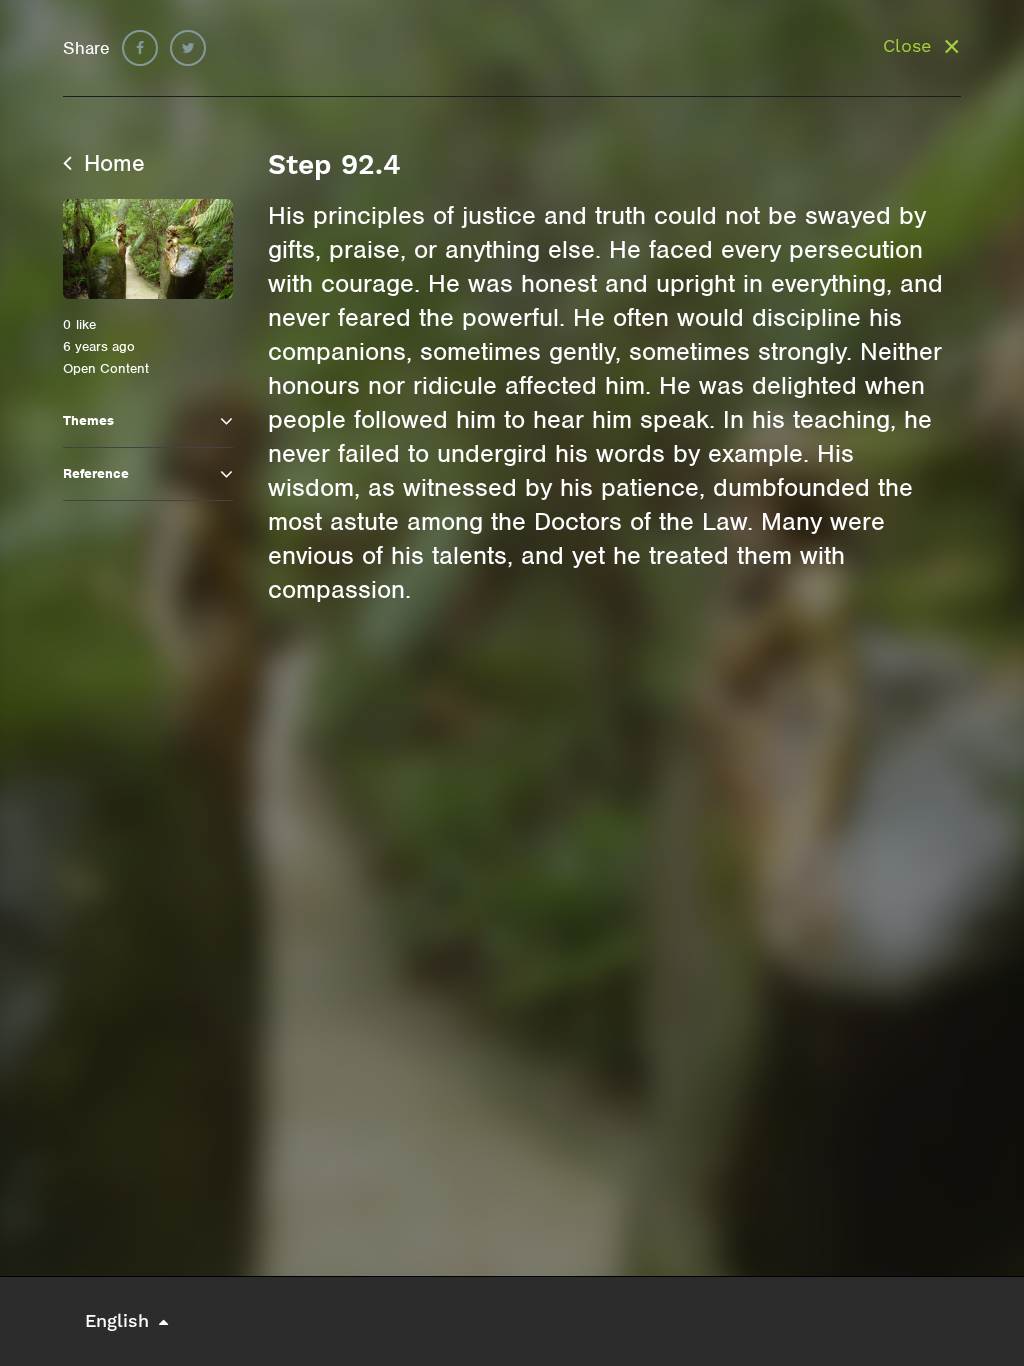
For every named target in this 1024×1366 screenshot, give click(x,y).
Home (111, 163)
